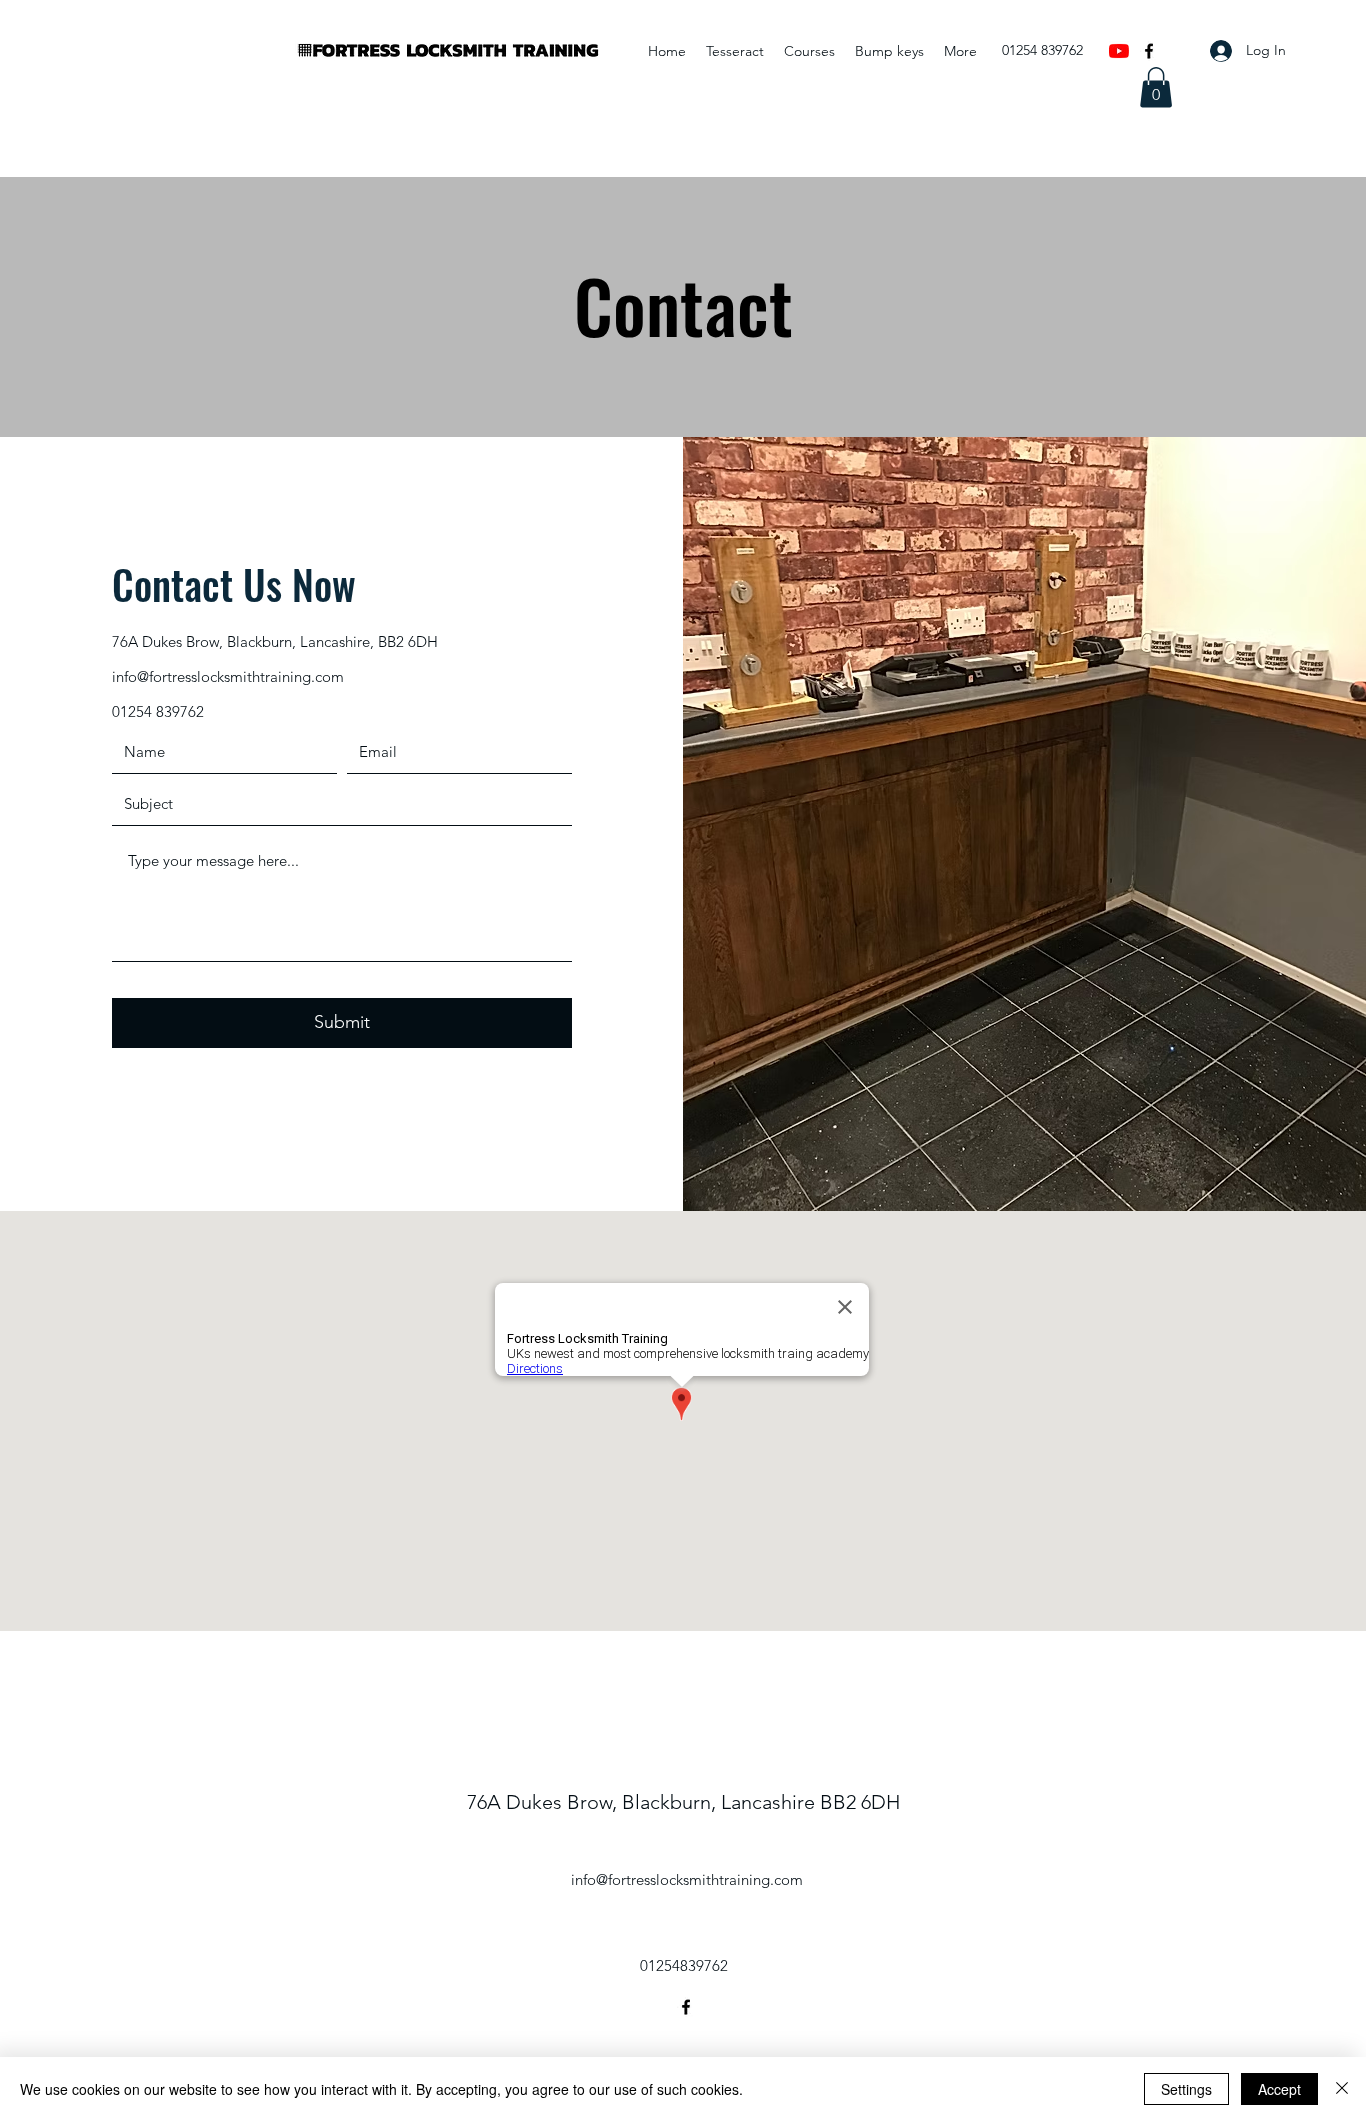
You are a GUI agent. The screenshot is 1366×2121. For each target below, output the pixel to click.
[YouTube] (1119, 51)
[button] (1156, 87)
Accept (1279, 2089)
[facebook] (1149, 51)
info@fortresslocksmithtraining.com (228, 676)
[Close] (1342, 2089)
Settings (1186, 2089)
